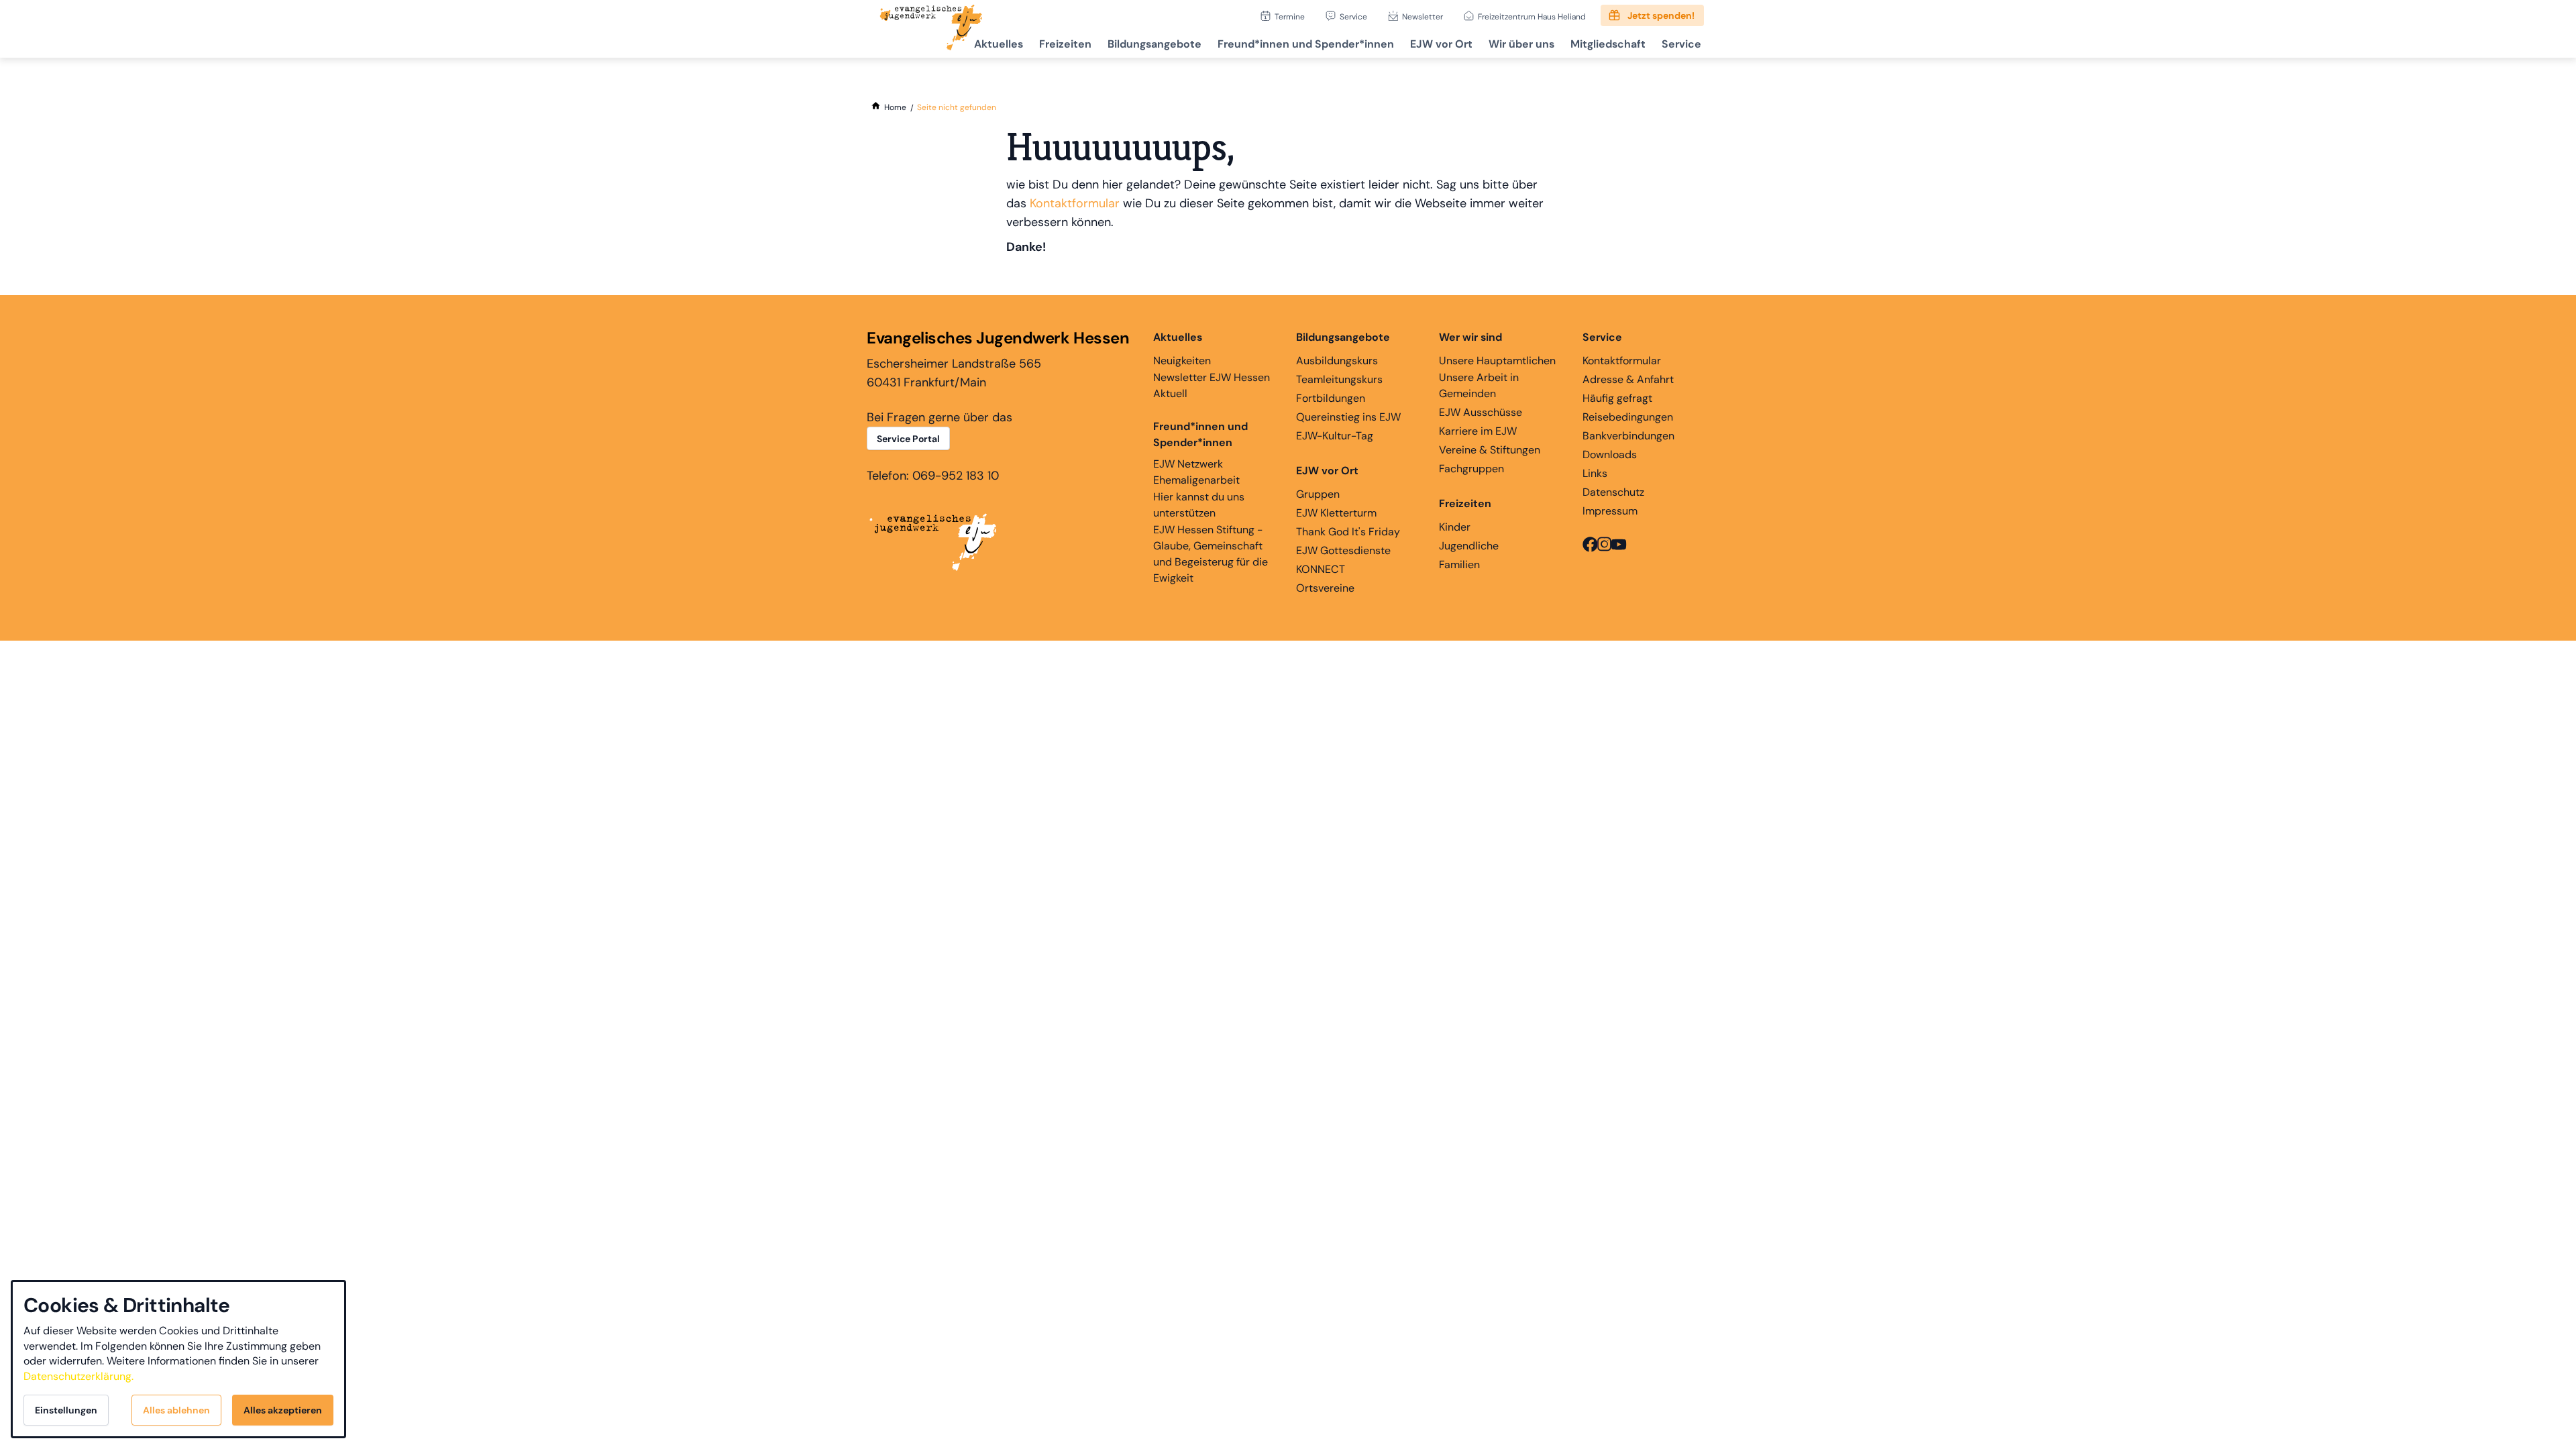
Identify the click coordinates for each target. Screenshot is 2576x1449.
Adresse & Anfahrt (1628, 379)
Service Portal (908, 439)
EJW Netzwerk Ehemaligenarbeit (1196, 472)
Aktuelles (999, 44)
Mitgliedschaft (1608, 44)
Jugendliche (1469, 546)
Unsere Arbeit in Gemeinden (1479, 385)
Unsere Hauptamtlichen (1497, 361)
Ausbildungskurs (1337, 361)
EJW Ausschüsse (1481, 412)
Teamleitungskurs (1339, 379)
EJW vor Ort (1441, 44)
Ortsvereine (1325, 588)
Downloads (1610, 454)
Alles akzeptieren (283, 1410)
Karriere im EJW (1478, 431)
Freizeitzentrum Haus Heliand (1532, 16)
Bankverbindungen (1628, 436)
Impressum (1610, 511)
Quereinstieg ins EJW (1348, 417)
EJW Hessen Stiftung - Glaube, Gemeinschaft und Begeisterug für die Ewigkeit (1211, 554)
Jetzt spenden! (1661, 15)
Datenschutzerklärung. (78, 1376)
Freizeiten (1065, 44)
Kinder (1455, 527)
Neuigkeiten (1182, 361)
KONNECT (1321, 569)
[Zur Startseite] (931, 29)
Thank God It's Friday (1348, 532)
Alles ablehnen (176, 1410)
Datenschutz (1613, 492)
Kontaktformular (1075, 203)
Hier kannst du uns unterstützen (1199, 505)
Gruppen (1318, 494)
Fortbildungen (1331, 398)
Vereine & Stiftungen (1490, 450)
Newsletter (1423, 16)
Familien (1459, 565)
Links (1595, 473)
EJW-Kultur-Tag (1335, 436)
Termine (1290, 16)
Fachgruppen (1471, 469)
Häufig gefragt (1617, 398)
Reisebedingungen (1628, 417)
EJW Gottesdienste (1343, 550)
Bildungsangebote (1155, 44)
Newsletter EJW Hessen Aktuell (1212, 385)
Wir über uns (1521, 44)
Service (1353, 16)
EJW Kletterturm (1336, 513)
